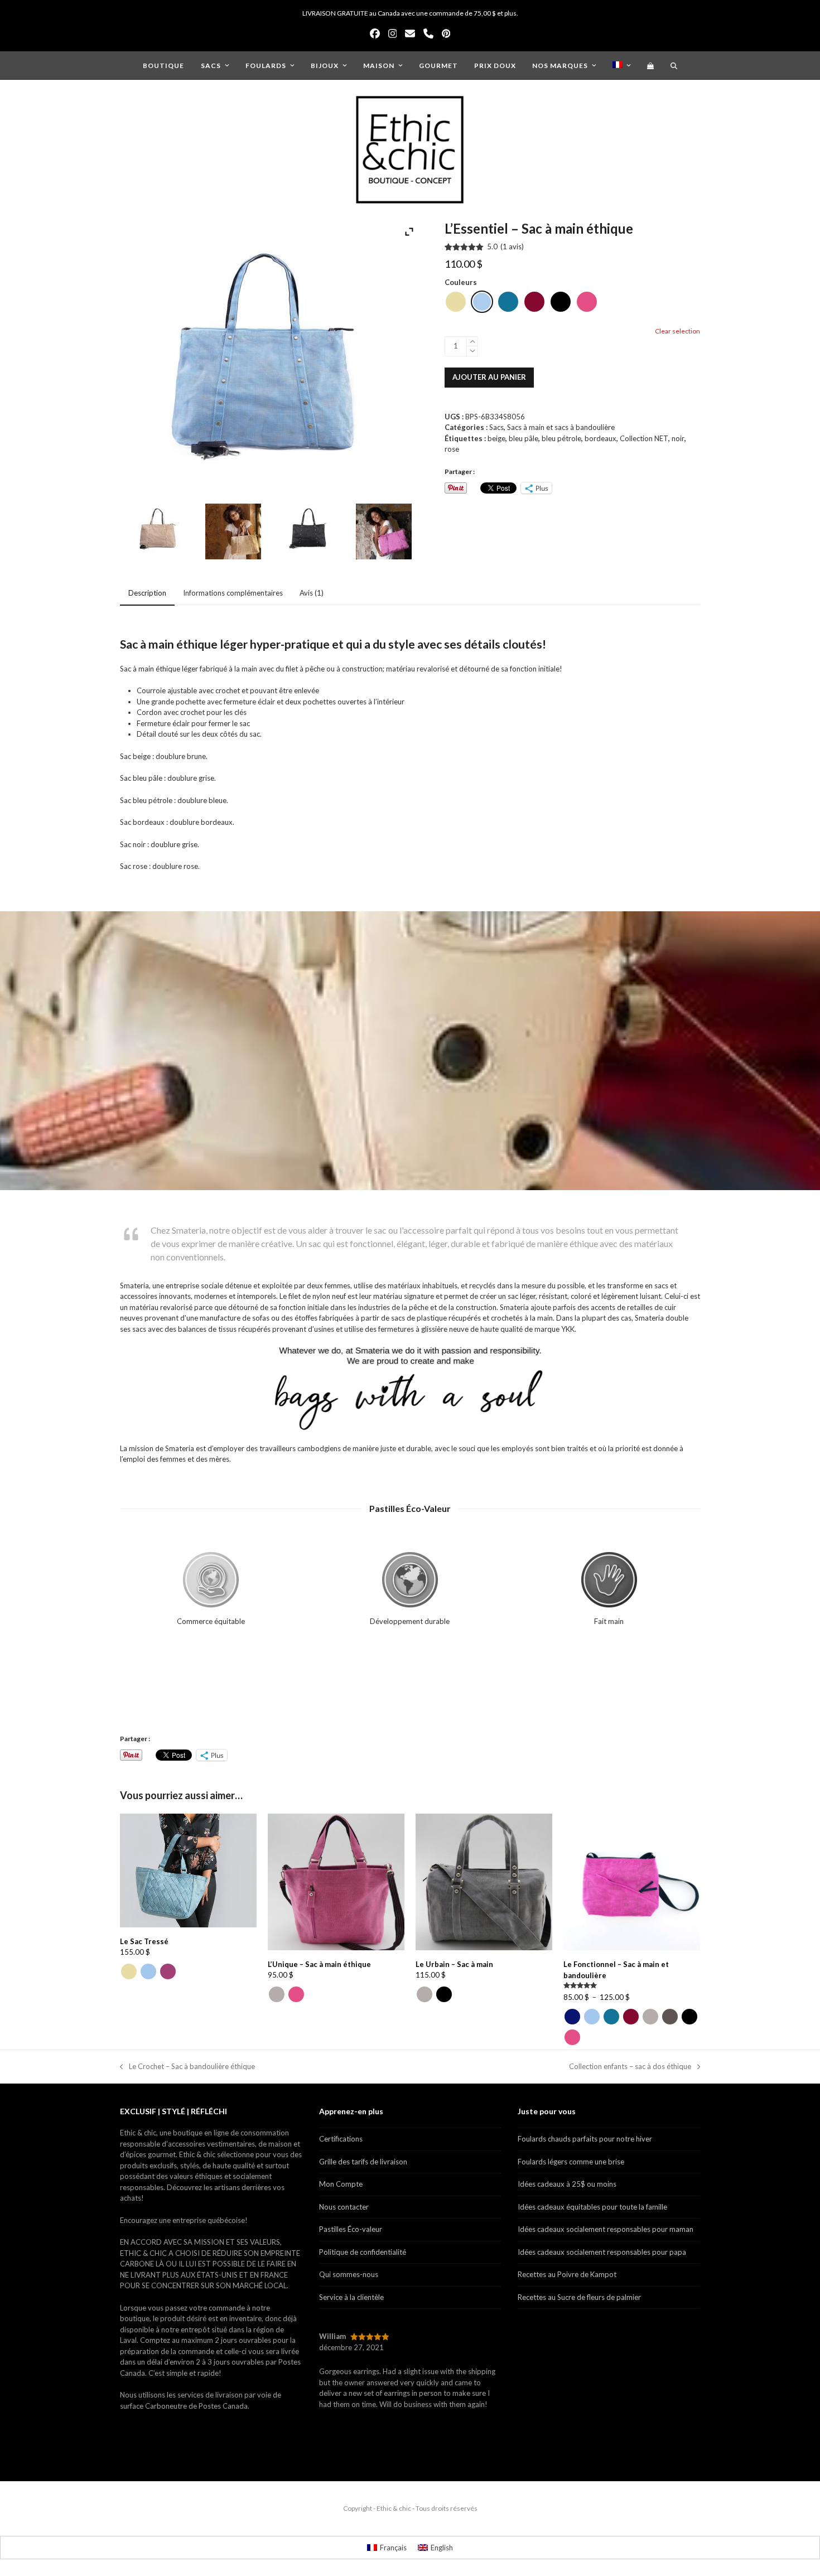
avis (512, 247)
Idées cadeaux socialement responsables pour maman (606, 2229)
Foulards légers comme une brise (571, 2162)
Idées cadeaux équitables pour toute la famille (592, 2207)
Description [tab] (147, 593)
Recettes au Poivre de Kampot (567, 2274)
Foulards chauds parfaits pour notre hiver (585, 2139)
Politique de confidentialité (363, 2252)
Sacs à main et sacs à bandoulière (561, 427)
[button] (651, 65)
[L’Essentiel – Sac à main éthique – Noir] (308, 533)
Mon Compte (341, 2184)
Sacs (496, 427)
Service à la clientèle (351, 2297)
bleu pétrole (561, 438)
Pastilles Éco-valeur (351, 2229)
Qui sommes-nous (349, 2274)
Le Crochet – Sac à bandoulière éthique (187, 2067)
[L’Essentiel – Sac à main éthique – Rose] (384, 533)
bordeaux (600, 438)
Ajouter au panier (489, 377)
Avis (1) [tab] (312, 593)
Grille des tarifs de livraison (363, 2162)
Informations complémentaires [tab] (233, 593)
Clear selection (677, 331)
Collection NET (644, 438)
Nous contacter (344, 2207)
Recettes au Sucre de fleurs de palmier (579, 2297)
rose (452, 449)
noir (678, 438)
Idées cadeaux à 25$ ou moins (567, 2184)
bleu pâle (524, 438)
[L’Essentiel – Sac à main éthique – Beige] (158, 533)
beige (496, 438)
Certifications (341, 2139)
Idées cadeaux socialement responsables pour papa (602, 2252)
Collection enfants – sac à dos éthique (630, 2067)
